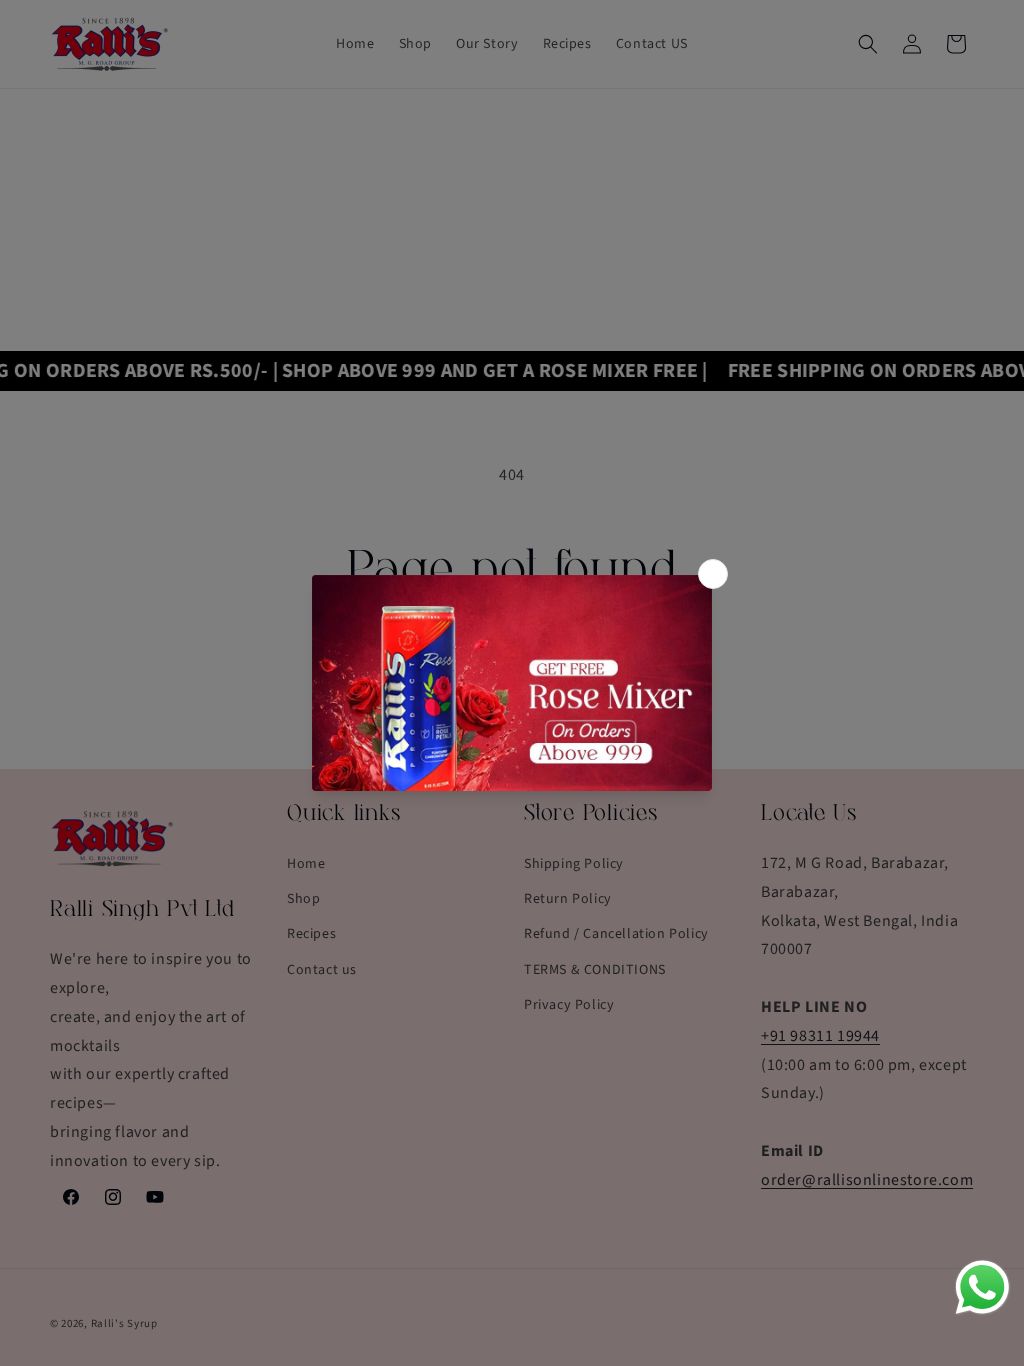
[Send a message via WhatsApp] (982, 1287)
